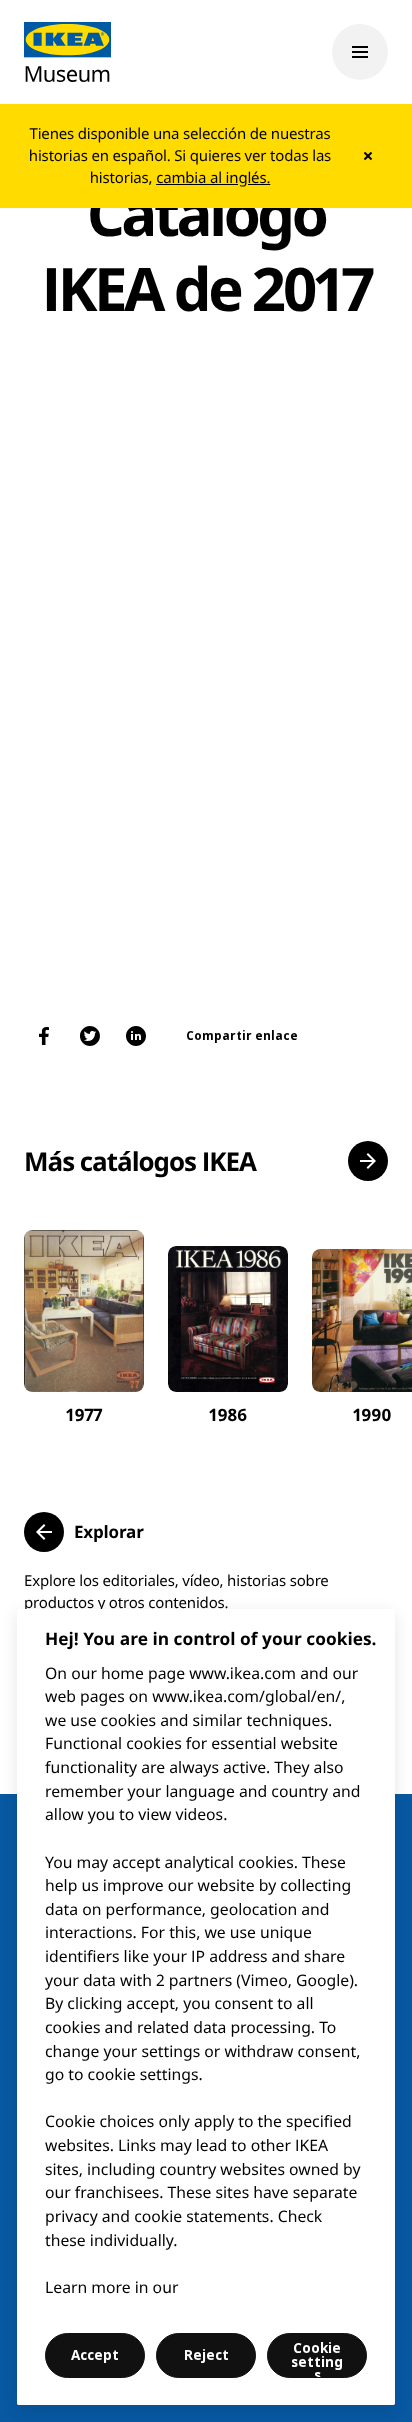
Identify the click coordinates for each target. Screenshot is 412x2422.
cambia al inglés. (213, 178)
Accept (95, 2355)
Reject (206, 2355)
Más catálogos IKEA (140, 1161)
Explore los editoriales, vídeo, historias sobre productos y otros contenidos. (176, 1592)
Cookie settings (317, 2358)
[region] (206, 2007)
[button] (368, 1161)
